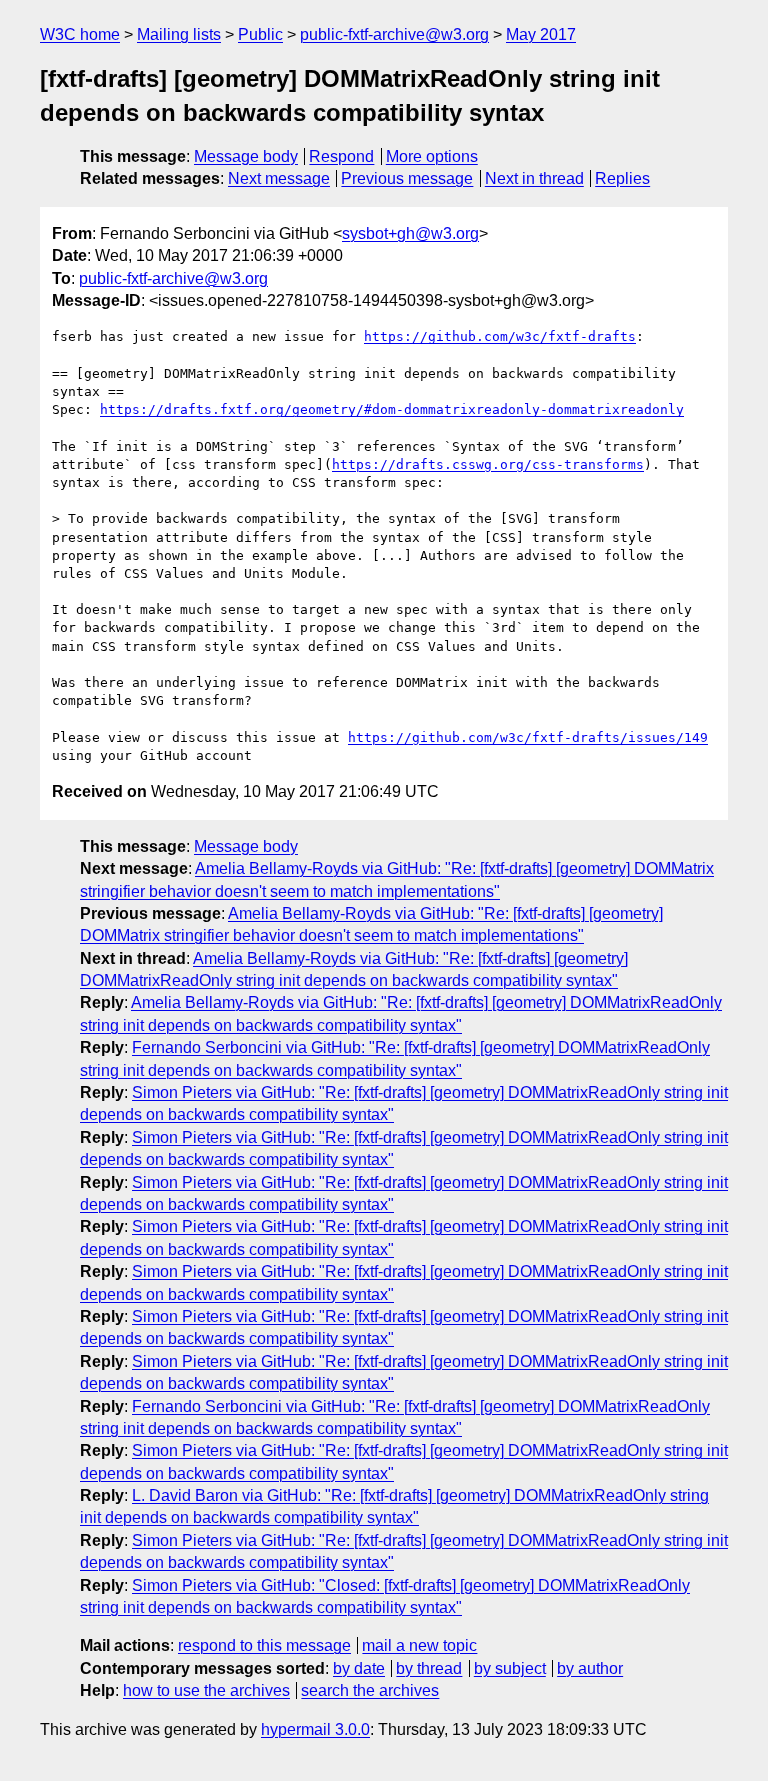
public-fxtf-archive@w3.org (394, 34)
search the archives (370, 1690)
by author (590, 1668)
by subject (510, 1668)
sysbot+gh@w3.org (410, 233)
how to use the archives (206, 1690)
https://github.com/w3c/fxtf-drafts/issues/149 (528, 737)
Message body (246, 156)
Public (260, 34)
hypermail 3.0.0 (315, 1729)
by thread (429, 1668)
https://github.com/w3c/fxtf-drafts (500, 336)
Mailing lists (179, 34)
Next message (279, 178)
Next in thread (534, 178)
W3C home (80, 34)
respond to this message (264, 1645)
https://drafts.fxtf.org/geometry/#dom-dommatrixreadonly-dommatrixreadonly (392, 409)
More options (432, 156)
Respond (341, 156)
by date (359, 1668)
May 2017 (541, 34)
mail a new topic (419, 1645)
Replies (622, 178)
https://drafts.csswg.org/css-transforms (488, 464)
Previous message (407, 178)
